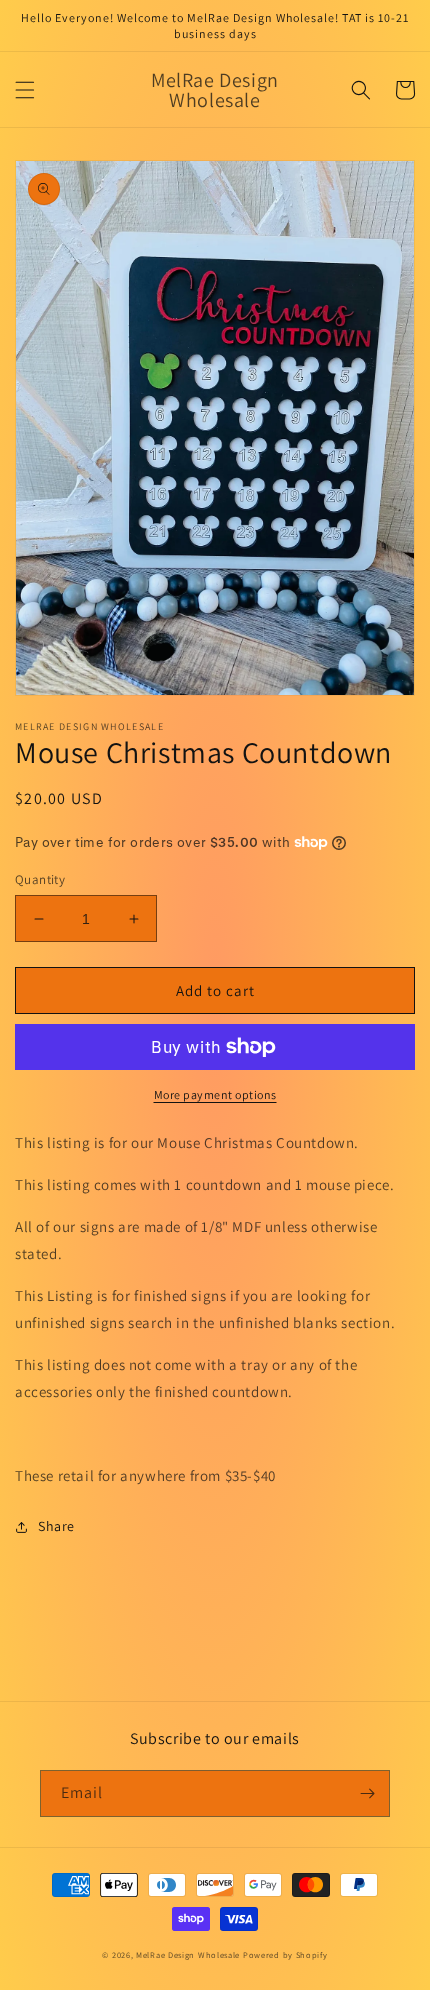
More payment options (215, 1094)
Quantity (40, 879)
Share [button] (56, 1526)
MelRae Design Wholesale (188, 1954)
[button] (25, 90)
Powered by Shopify (285, 1954)
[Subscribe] (367, 1793)
